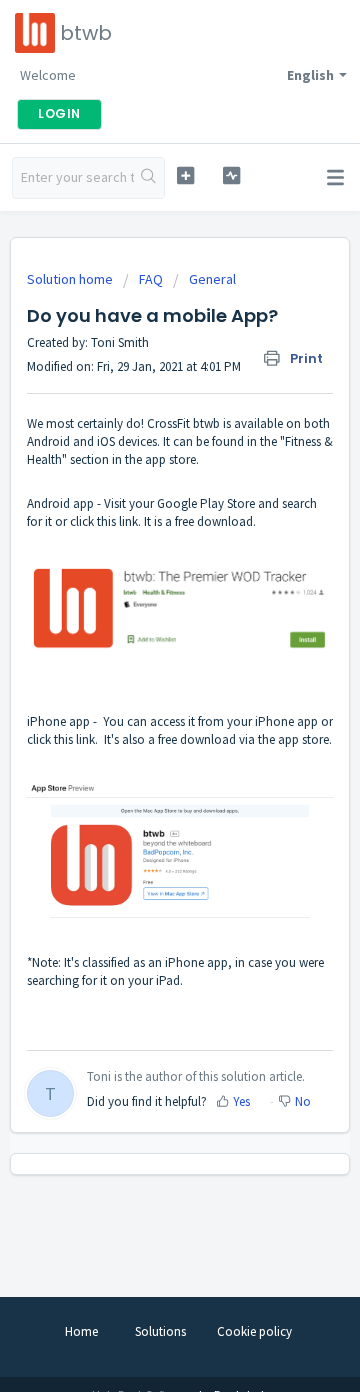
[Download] (143, 689)
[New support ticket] (185, 175)
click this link (104, 521)
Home (81, 1331)
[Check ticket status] (231, 175)
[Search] (149, 178)
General (212, 279)
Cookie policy (254, 1331)
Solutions (160, 1331)
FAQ (151, 279)
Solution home (71, 279)
